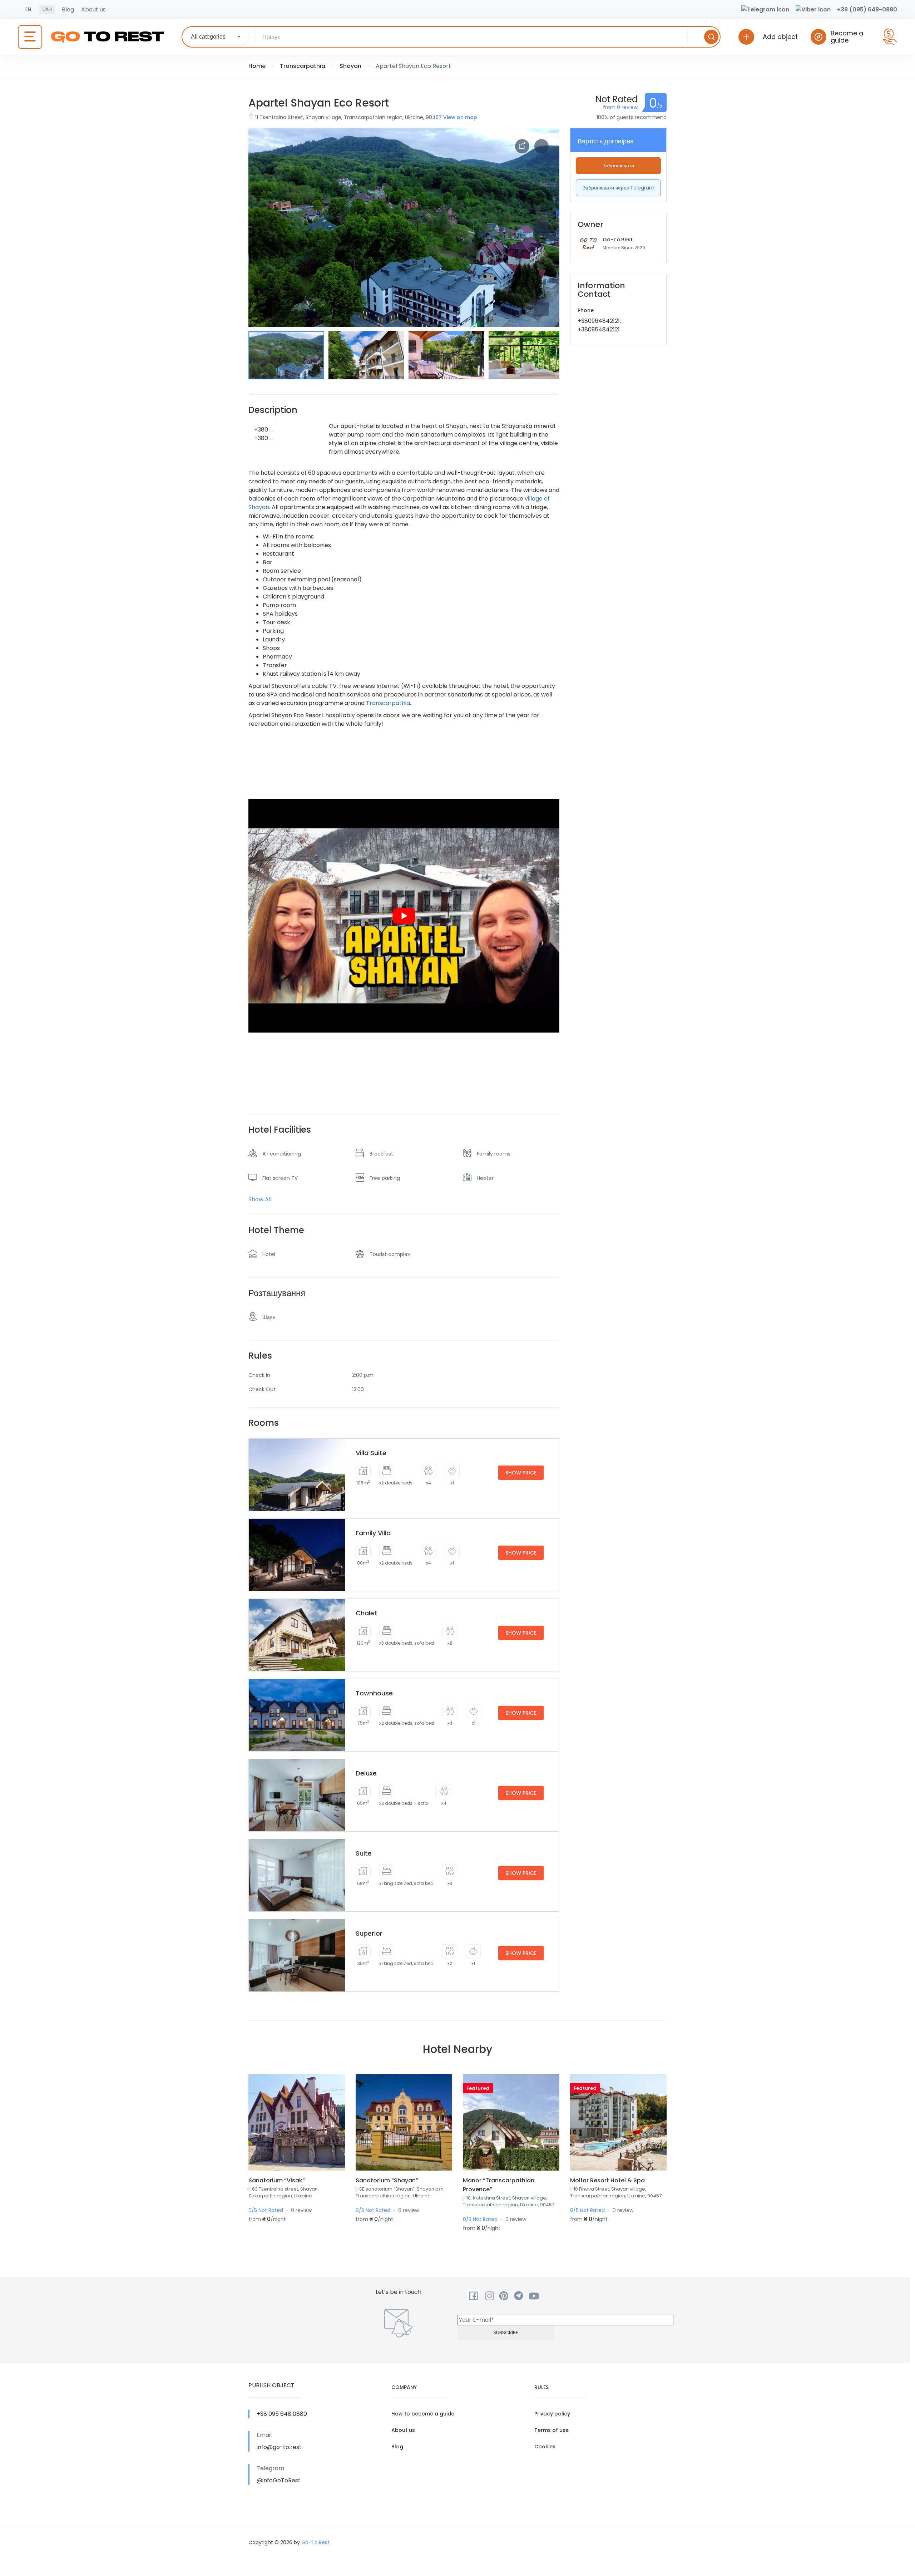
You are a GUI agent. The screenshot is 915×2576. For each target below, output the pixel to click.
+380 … (263, 430)
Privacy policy (552, 2414)
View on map (460, 117)
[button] (541, 309)
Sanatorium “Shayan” (387, 2180)
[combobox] (216, 37)
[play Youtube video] (404, 916)
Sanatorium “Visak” (277, 2180)
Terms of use (552, 2430)
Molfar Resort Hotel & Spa (607, 2180)
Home (257, 66)
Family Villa (373, 1533)
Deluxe (366, 1773)
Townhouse (374, 1693)
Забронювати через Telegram (619, 188)
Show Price (521, 1473)
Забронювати (618, 166)
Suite (364, 1853)
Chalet (366, 1613)
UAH (47, 9)
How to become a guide (423, 2414)
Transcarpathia (303, 66)
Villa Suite (371, 1453)
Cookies (545, 2447)
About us (93, 9)
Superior (369, 1933)
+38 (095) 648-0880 (867, 9)
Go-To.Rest (618, 240)
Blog (68, 9)
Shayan (350, 66)
